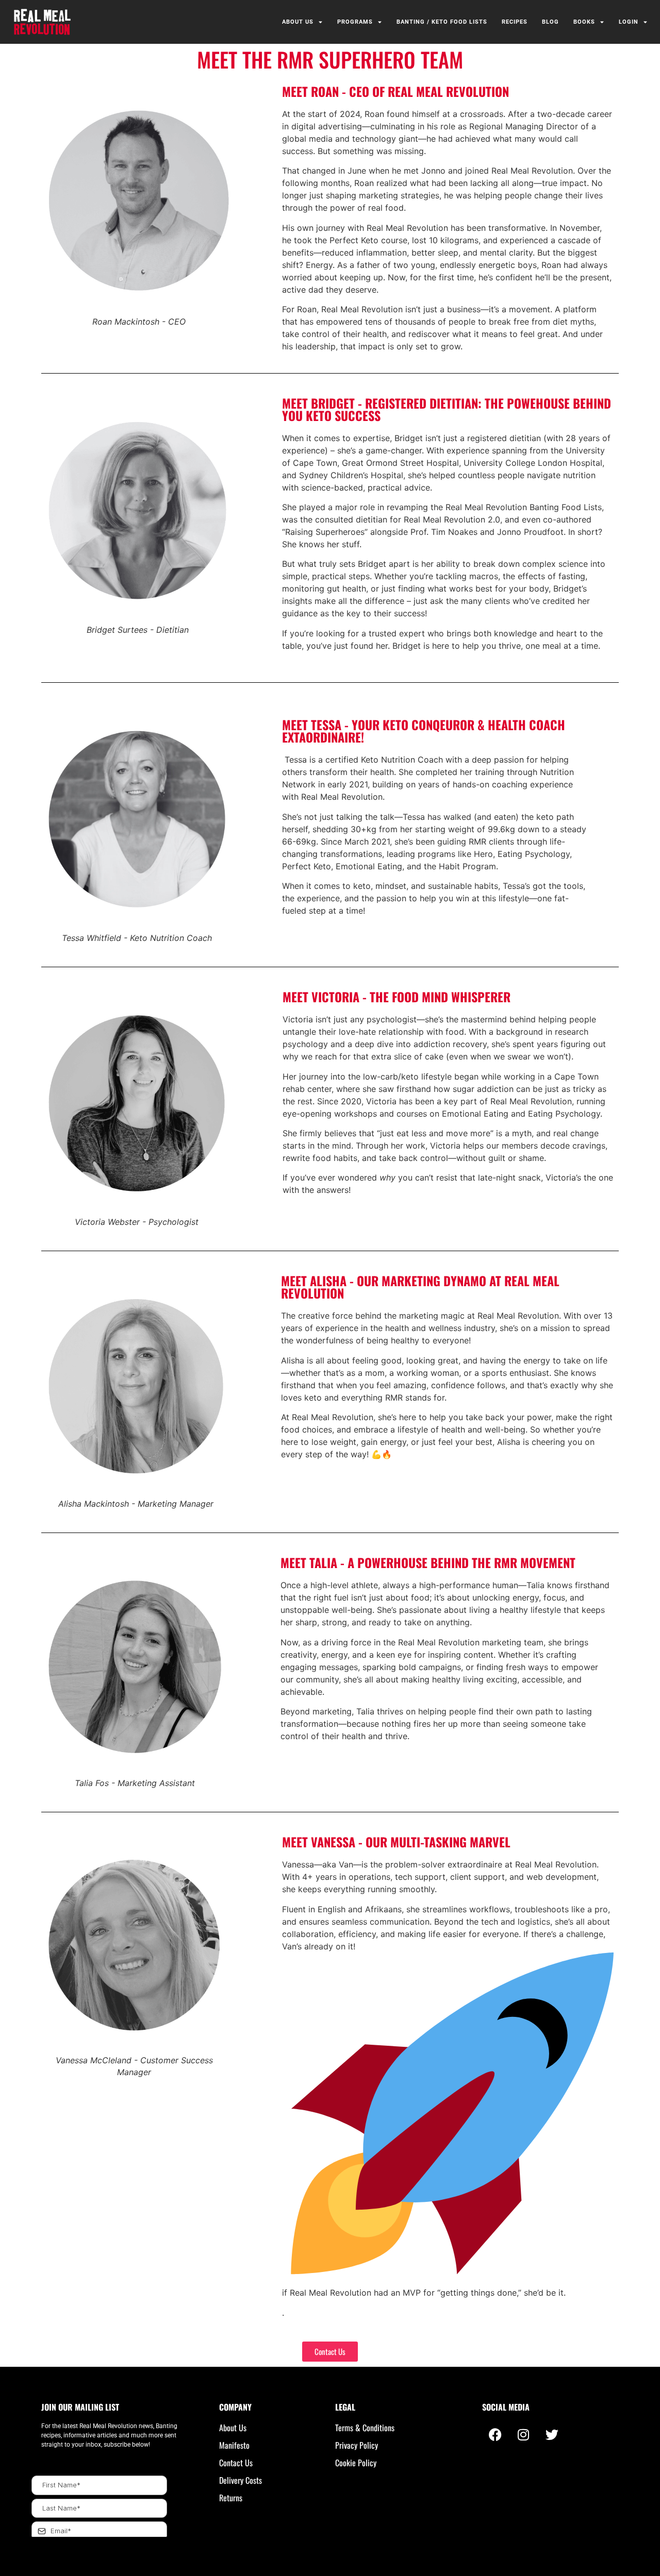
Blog (550, 22)
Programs (355, 22)
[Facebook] (495, 2434)
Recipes (515, 22)
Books (584, 22)
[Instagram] (523, 2434)
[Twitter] (552, 2434)
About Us (298, 22)
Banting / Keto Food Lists (442, 22)
